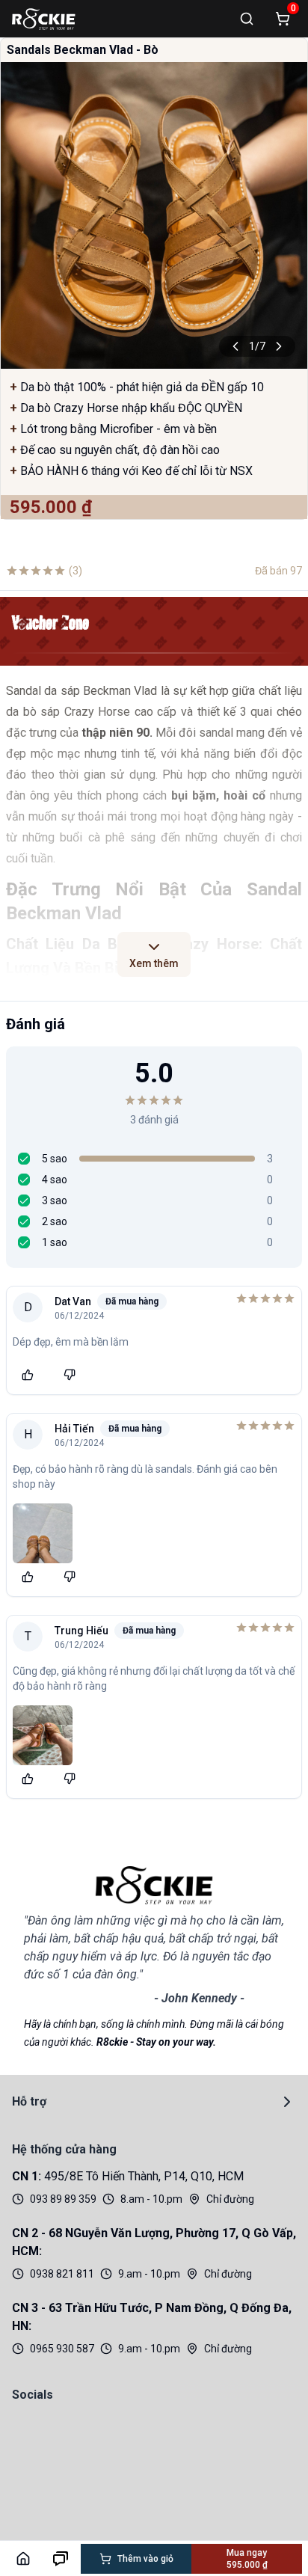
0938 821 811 (62, 2274)
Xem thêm (154, 963)
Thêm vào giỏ (145, 2559)
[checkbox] (24, 1159)
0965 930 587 (62, 2349)
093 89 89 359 (63, 2199)
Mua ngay (247, 2559)
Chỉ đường (230, 2199)
